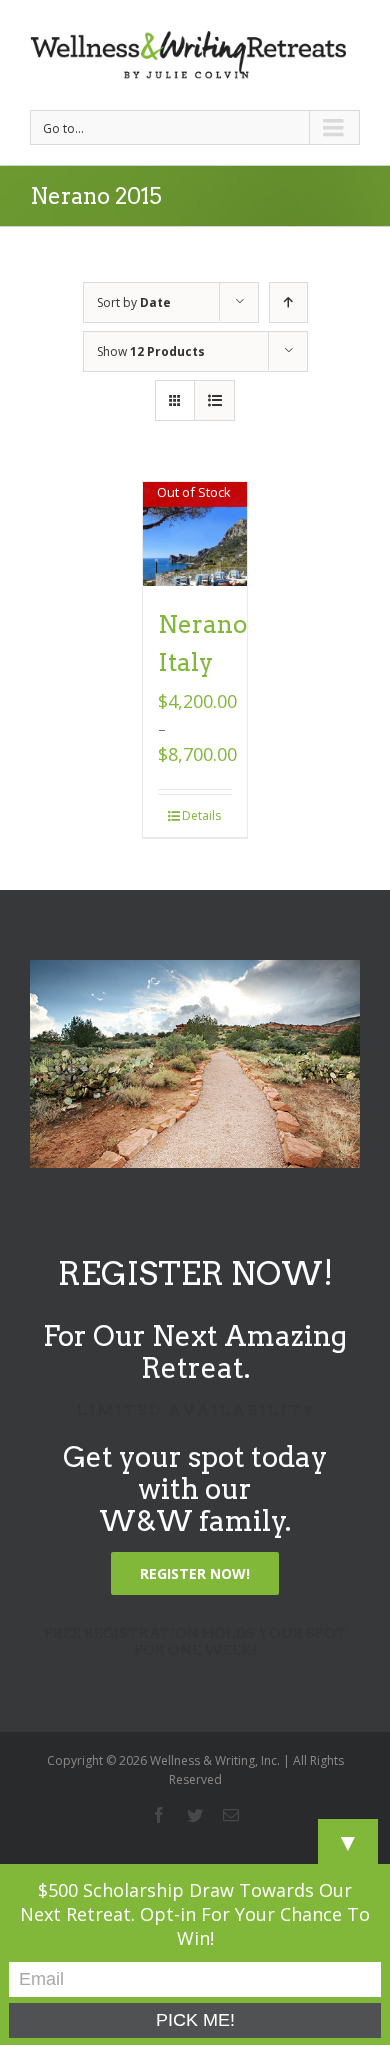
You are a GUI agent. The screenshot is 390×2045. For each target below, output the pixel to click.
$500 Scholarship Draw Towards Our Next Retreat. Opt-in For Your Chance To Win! (195, 1914)
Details (201, 815)
